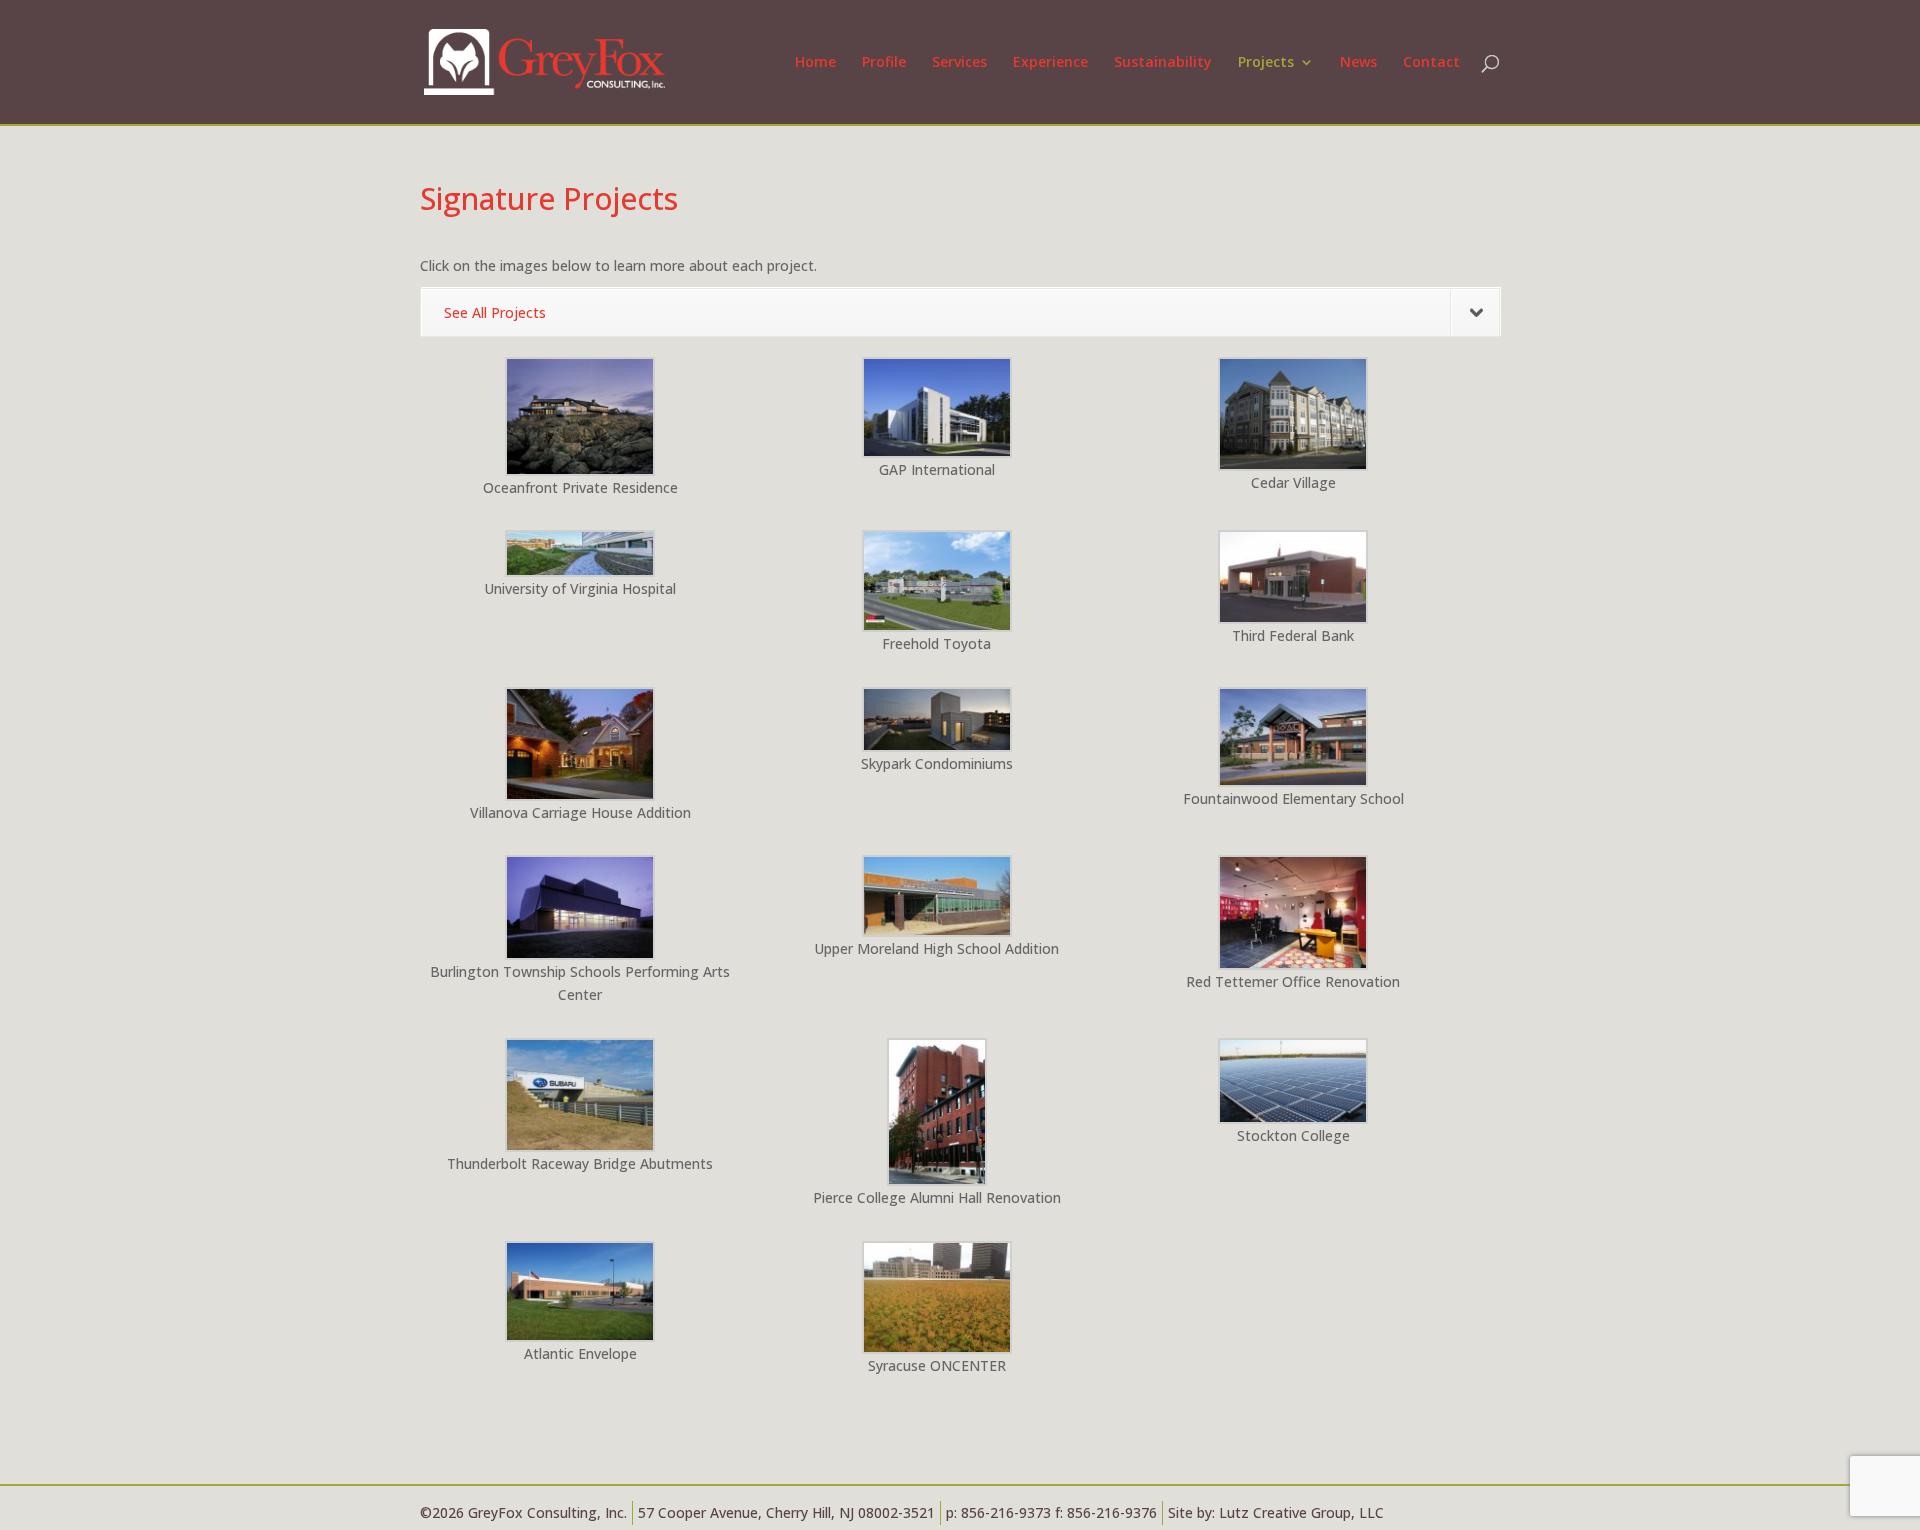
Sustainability (1163, 63)
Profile (884, 63)
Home (815, 63)
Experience (1050, 63)
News (1358, 63)
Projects (1266, 63)
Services (959, 63)
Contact (1431, 63)
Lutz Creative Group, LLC (1301, 1512)
